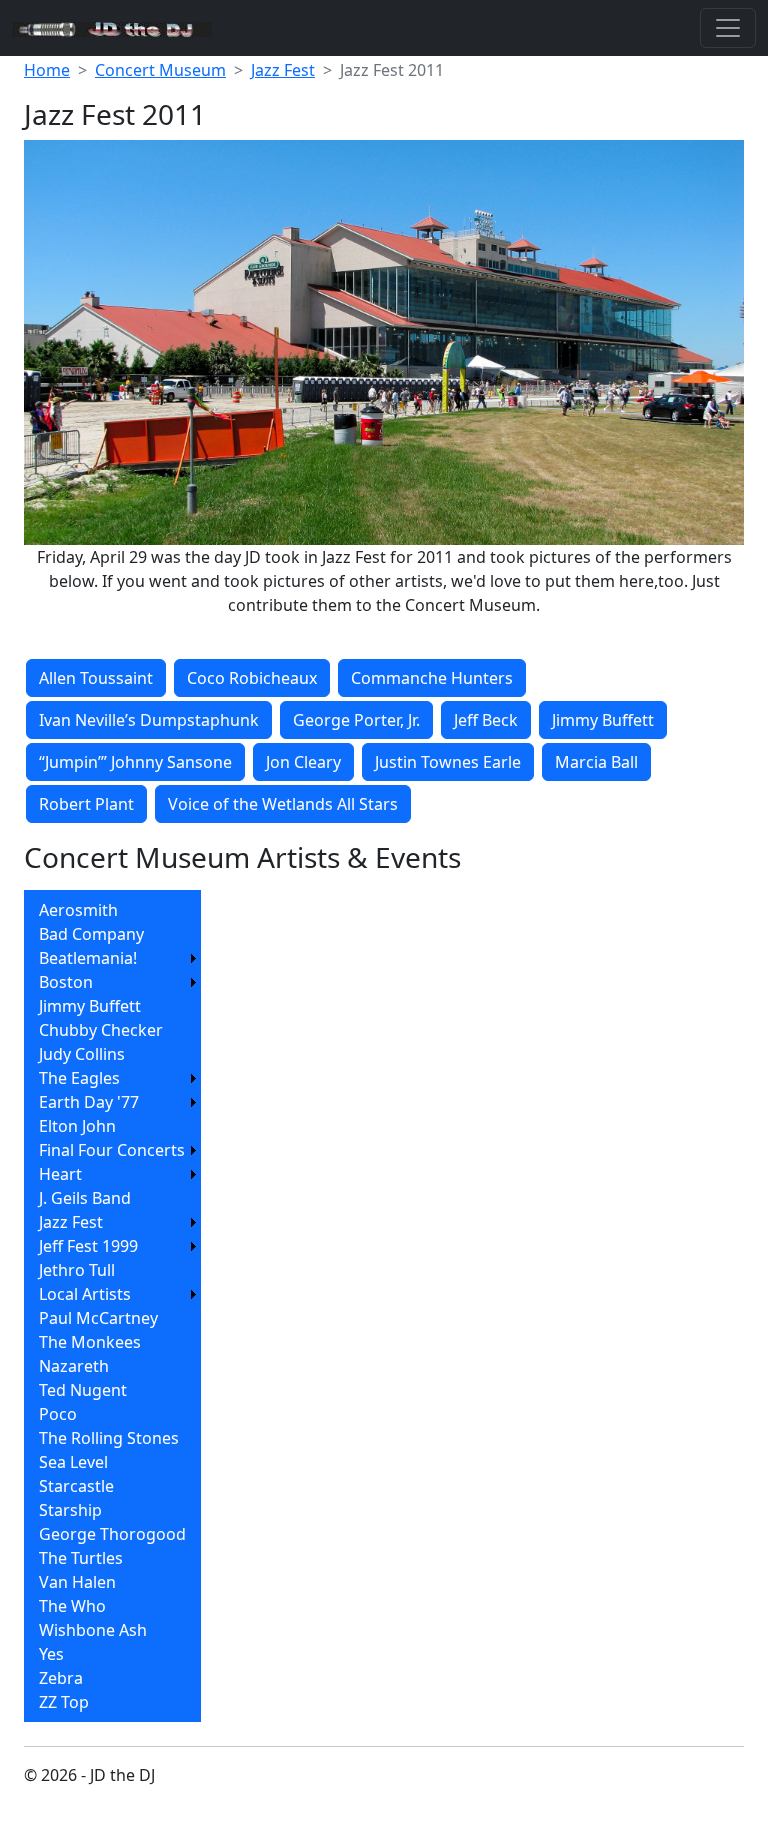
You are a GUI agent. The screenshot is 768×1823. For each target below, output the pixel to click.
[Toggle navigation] (728, 28)
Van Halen (77, 1582)
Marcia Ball (596, 762)
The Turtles (81, 1558)
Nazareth (74, 1366)
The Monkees (90, 1342)
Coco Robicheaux (252, 678)
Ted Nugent (83, 1390)
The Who (72, 1606)
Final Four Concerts (112, 1150)
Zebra (61, 1678)
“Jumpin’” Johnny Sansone (135, 762)
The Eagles (79, 1078)
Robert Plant (86, 804)
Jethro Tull (77, 1270)
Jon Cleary (303, 762)
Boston (66, 982)
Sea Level (73, 1462)
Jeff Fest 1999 (88, 1246)
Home (47, 70)
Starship (70, 1510)
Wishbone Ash (93, 1630)
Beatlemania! (88, 958)
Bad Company (91, 934)
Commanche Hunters (432, 678)
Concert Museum (160, 70)
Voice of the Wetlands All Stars (283, 804)
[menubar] (112, 1306)
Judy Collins (82, 1054)
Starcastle (76, 1486)
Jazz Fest (283, 70)
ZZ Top (64, 1702)
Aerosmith (78, 910)
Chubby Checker (101, 1030)
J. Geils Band (85, 1198)
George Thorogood (112, 1534)
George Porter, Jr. (356, 720)
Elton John (77, 1126)
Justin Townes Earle (448, 762)
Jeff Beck (486, 720)
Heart (60, 1174)
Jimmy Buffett (603, 720)
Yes (51, 1654)
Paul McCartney (98, 1318)
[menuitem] (112, 910)
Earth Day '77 (89, 1102)
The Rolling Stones (109, 1438)
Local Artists (85, 1294)
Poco (58, 1414)
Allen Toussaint (96, 678)
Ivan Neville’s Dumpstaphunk (149, 720)
